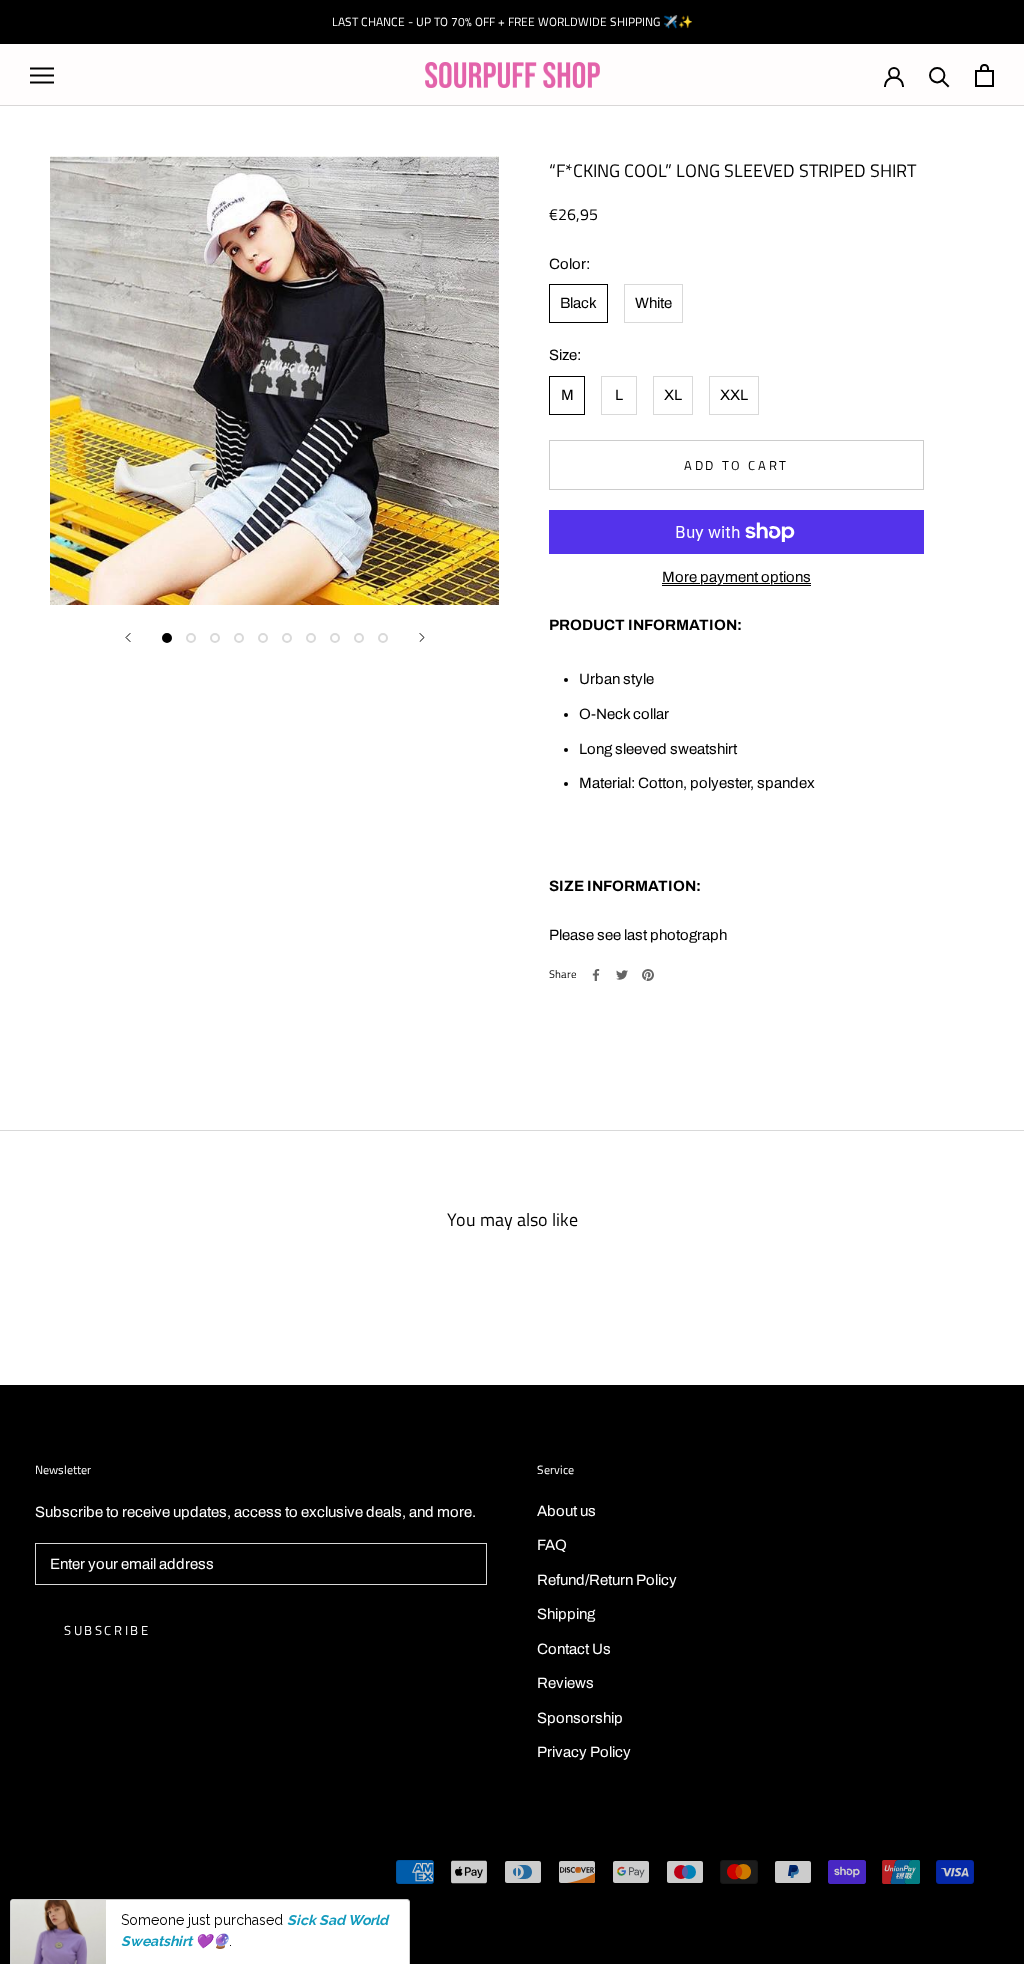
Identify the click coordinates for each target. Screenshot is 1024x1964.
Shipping (566, 1614)
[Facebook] (596, 975)
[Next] (422, 637)
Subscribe (107, 1630)
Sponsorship (580, 1718)
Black (578, 303)
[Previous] (128, 637)
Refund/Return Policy (607, 1580)
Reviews (565, 1683)
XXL (734, 395)
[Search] (939, 75)
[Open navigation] (42, 75)
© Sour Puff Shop (90, 1874)
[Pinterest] (648, 975)
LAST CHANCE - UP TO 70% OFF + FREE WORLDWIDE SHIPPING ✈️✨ (512, 21)
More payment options (736, 577)
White (653, 303)
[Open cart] (984, 75)
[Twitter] (622, 975)
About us (566, 1511)
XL (673, 395)
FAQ (552, 1545)
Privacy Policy (584, 1752)
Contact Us (574, 1649)
